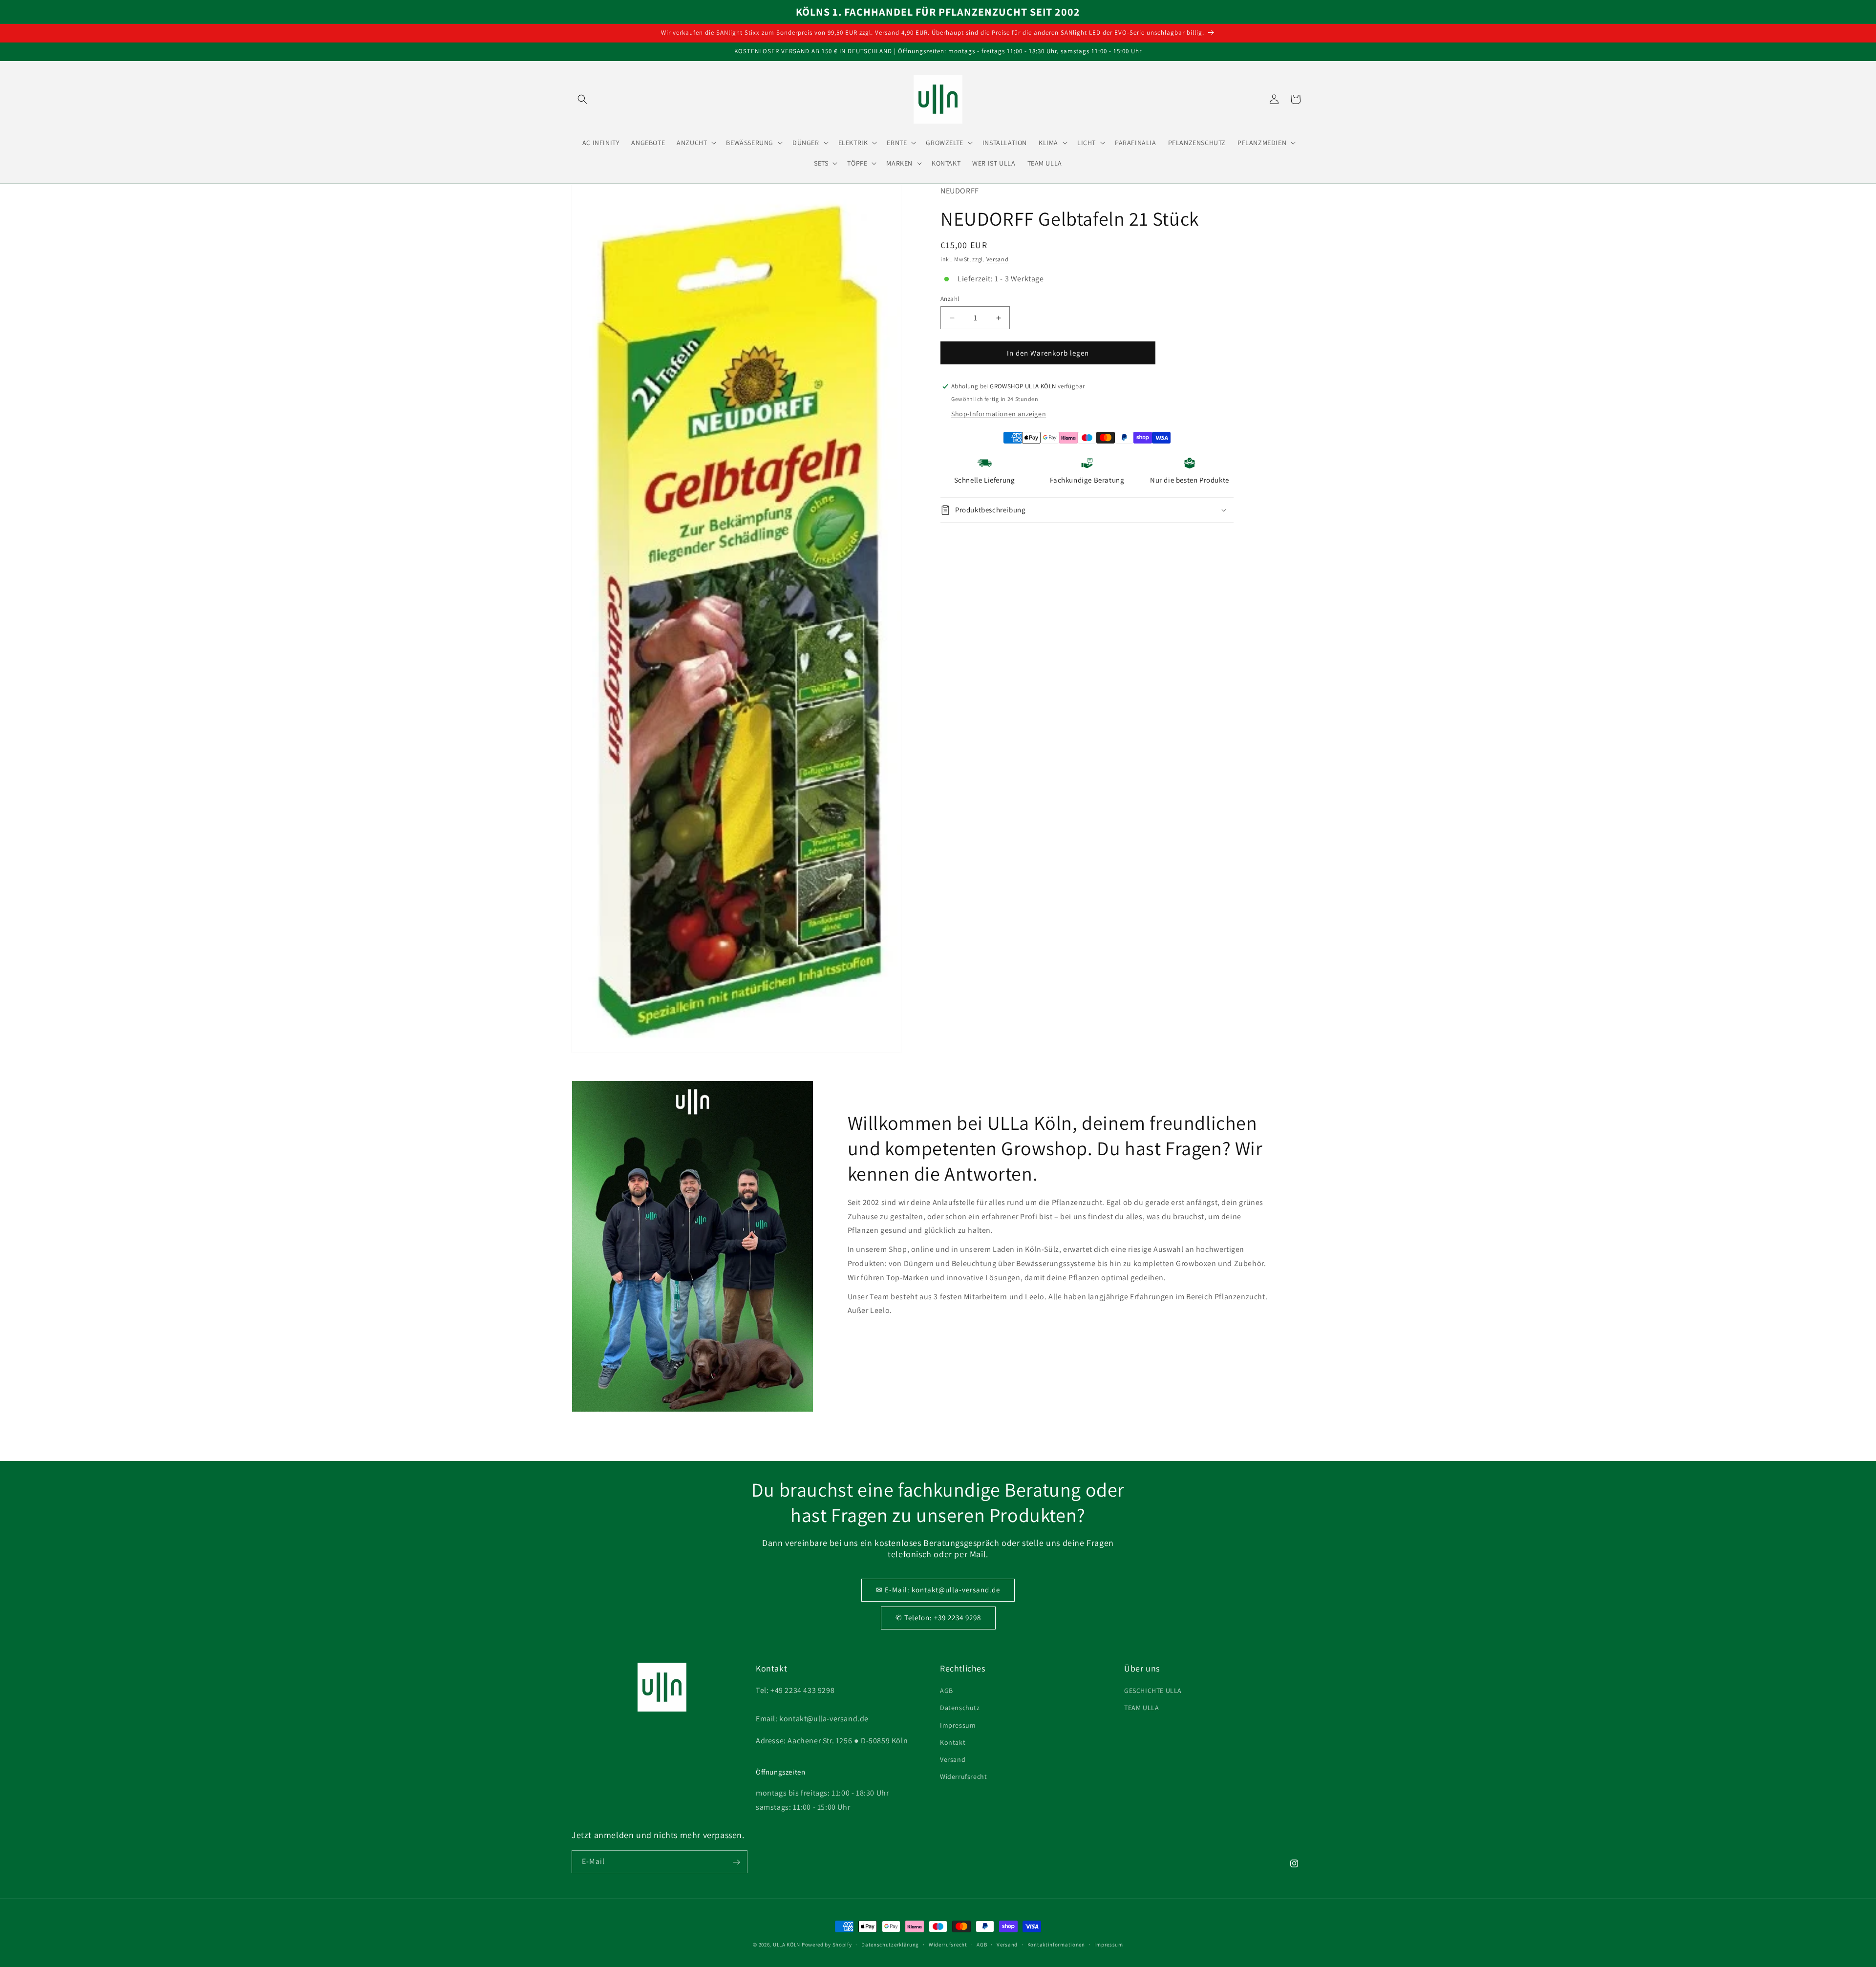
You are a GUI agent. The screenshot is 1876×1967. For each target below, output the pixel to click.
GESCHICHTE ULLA (1153, 1691)
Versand (998, 259)
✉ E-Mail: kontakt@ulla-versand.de (938, 1590)
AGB (947, 1691)
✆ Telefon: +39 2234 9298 (938, 1618)
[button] (582, 99)
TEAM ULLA (1141, 1708)
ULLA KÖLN (787, 1945)
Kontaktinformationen (1056, 1944)
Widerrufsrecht (963, 1777)
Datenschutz (960, 1708)
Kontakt (953, 1742)
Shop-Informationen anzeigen (999, 414)
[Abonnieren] (736, 1862)
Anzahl (950, 299)
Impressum (958, 1725)
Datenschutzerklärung (890, 1944)
